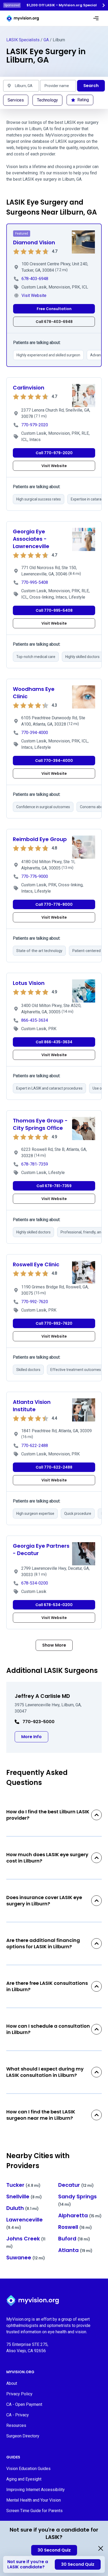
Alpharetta (80, 2215)
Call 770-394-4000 (54, 761)
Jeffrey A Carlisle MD (42, 1696)
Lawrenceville (25, 2223)
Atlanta (75, 2250)
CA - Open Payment (24, 2404)
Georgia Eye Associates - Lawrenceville (31, 539)
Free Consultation (54, 309)
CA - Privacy (18, 2415)
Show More (54, 1645)
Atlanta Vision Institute (32, 1406)
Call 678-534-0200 (54, 1605)
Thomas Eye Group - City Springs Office (40, 1124)
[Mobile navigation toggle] (96, 18)
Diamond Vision (34, 242)
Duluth (23, 2208)
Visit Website (54, 466)
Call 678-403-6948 (54, 322)
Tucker (23, 2185)
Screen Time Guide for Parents (34, 2511)
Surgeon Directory (23, 2436)
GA (46, 40)
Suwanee (26, 2258)
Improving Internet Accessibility (36, 2490)
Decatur (76, 2185)
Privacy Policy (19, 2394)
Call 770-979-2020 (54, 453)
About (12, 2383)
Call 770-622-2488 (54, 1467)
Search (91, 86)
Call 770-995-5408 (54, 610)
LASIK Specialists (23, 40)
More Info (35, 1737)
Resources (16, 2425)
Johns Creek (26, 2242)
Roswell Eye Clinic (36, 1264)
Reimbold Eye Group (40, 839)
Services (16, 100)
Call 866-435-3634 (54, 1042)
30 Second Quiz (54, 2550)
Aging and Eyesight (24, 2479)
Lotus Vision (29, 983)
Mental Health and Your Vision (34, 2500)
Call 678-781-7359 (54, 1186)
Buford (74, 2239)
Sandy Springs (77, 2200)
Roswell (75, 2227)
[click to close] (101, 2548)
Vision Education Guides (28, 2469)
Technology (47, 100)
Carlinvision (29, 388)
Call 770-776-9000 (54, 904)
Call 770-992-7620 (54, 1323)
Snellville (24, 2197)
